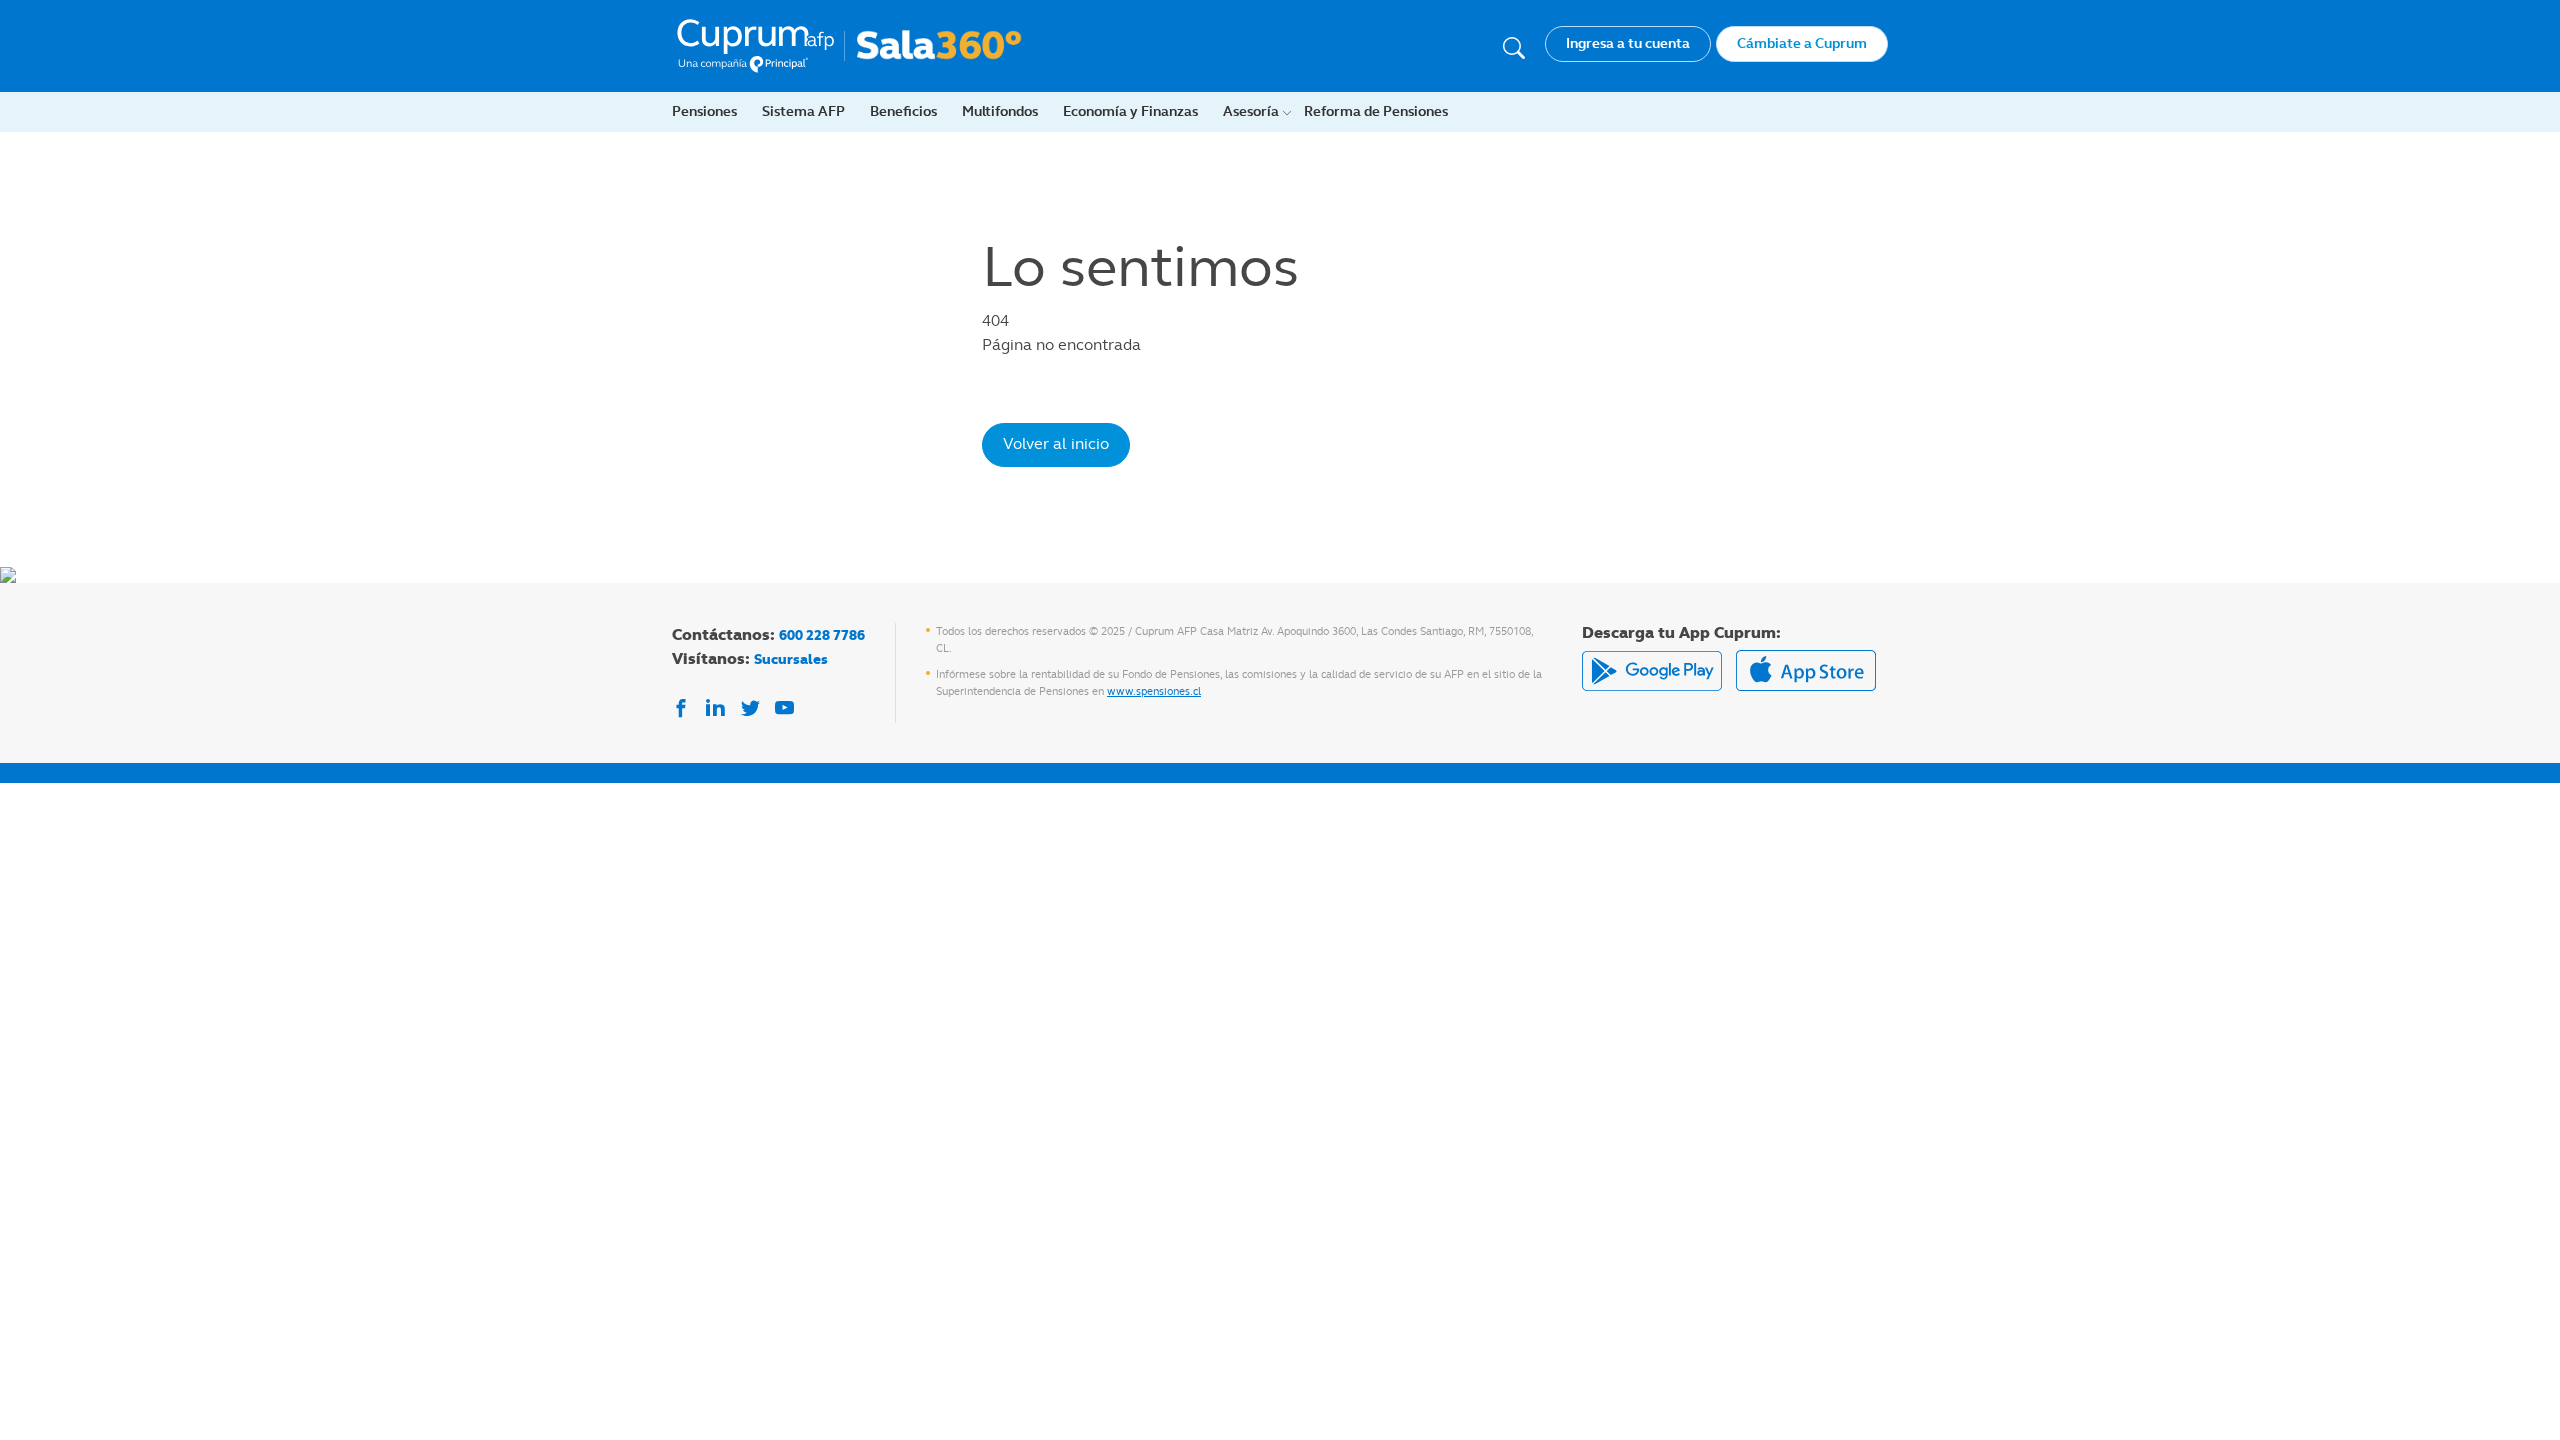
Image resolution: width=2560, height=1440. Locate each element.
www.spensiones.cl (1154, 691)
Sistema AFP (803, 111)
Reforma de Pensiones (1376, 111)
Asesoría (1251, 111)
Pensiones (704, 111)
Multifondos (1000, 111)
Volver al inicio (1056, 443)
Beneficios (903, 111)
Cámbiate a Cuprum (1802, 43)
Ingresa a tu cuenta (1628, 43)
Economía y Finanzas (1130, 111)
